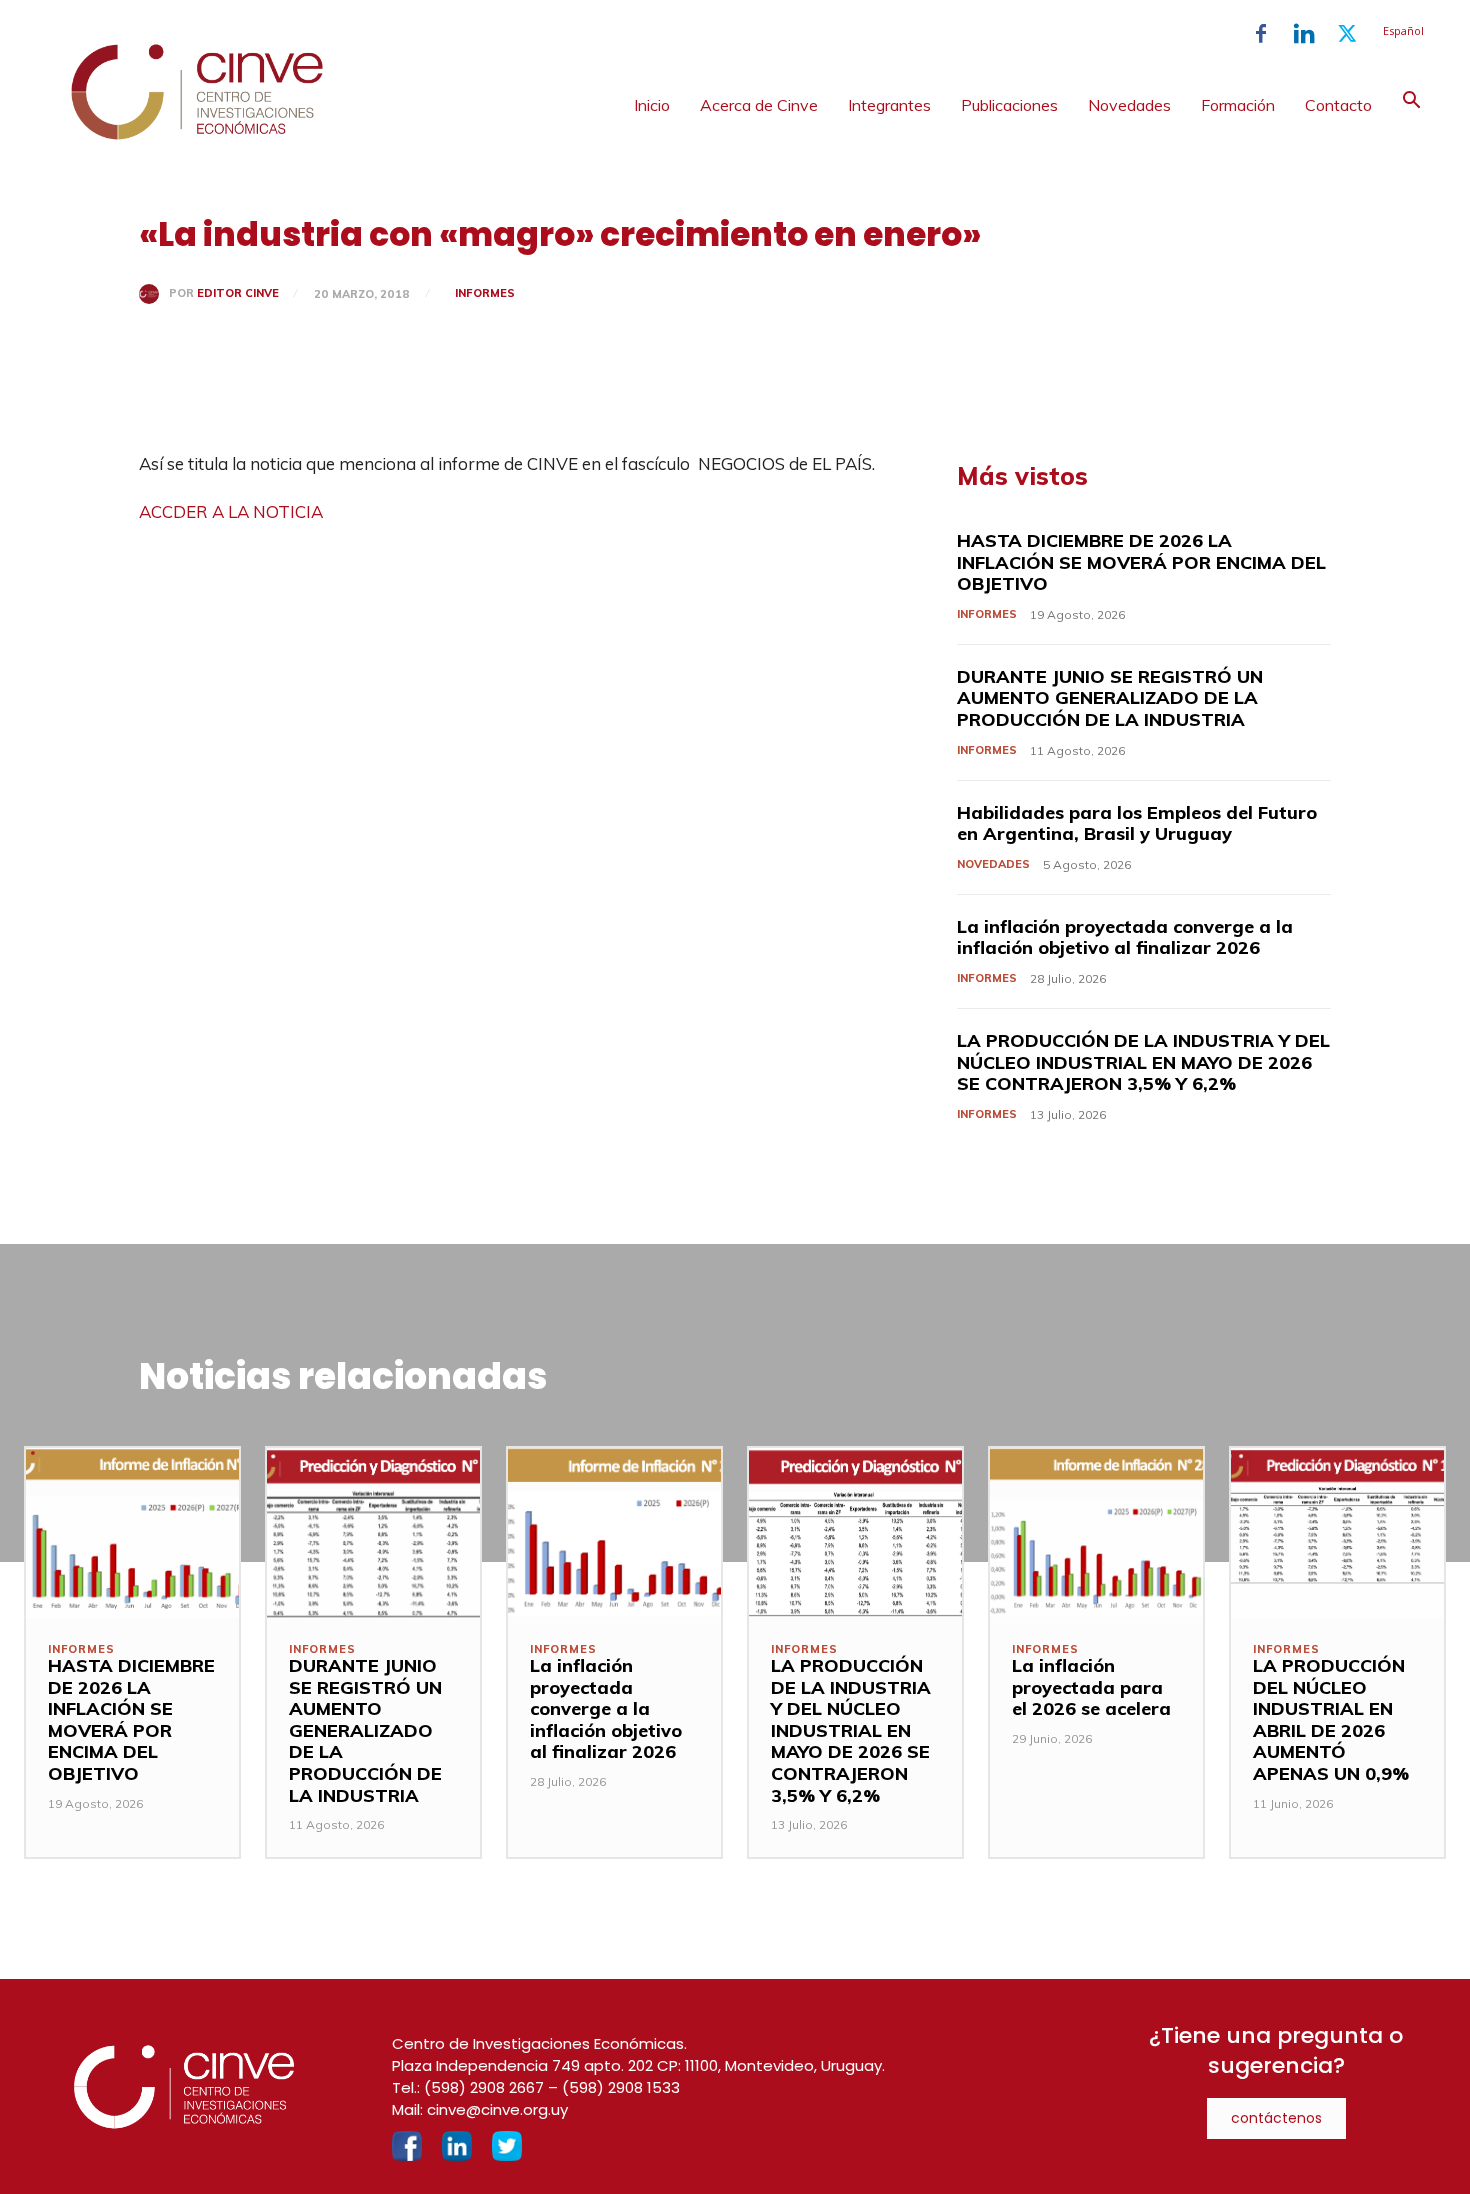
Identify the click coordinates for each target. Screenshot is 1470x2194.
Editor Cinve (238, 293)
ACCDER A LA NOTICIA (231, 511)
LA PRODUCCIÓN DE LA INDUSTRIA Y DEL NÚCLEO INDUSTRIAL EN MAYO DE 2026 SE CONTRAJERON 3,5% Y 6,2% (1143, 1062)
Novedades (1129, 105)
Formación (1238, 105)
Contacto (1338, 105)
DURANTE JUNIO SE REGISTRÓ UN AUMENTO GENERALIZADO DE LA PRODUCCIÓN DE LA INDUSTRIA (1110, 698)
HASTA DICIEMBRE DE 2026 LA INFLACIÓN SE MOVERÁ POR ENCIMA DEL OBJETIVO (1141, 562)
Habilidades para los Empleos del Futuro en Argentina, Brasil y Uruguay (1137, 823)
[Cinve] (197, 135)
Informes (485, 293)
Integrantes (889, 105)
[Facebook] (1261, 34)
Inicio (652, 105)
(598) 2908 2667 (484, 2087)
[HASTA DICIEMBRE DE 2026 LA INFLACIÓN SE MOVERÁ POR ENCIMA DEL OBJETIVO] (132, 1533)
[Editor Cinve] (154, 294)
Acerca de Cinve (759, 105)
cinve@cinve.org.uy (497, 2109)
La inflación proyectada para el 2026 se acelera (1091, 1687)
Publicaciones (1009, 105)
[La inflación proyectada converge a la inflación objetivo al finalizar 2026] (614, 1533)
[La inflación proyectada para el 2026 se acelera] (1096, 1533)
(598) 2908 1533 (621, 2087)
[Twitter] (1347, 34)
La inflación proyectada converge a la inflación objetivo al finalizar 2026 (1125, 937)
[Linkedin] (1304, 34)
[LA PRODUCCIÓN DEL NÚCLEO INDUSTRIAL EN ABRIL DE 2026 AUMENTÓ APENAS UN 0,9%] (1337, 1533)
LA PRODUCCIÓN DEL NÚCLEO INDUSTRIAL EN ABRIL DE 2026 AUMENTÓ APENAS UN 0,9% (1331, 1719)
